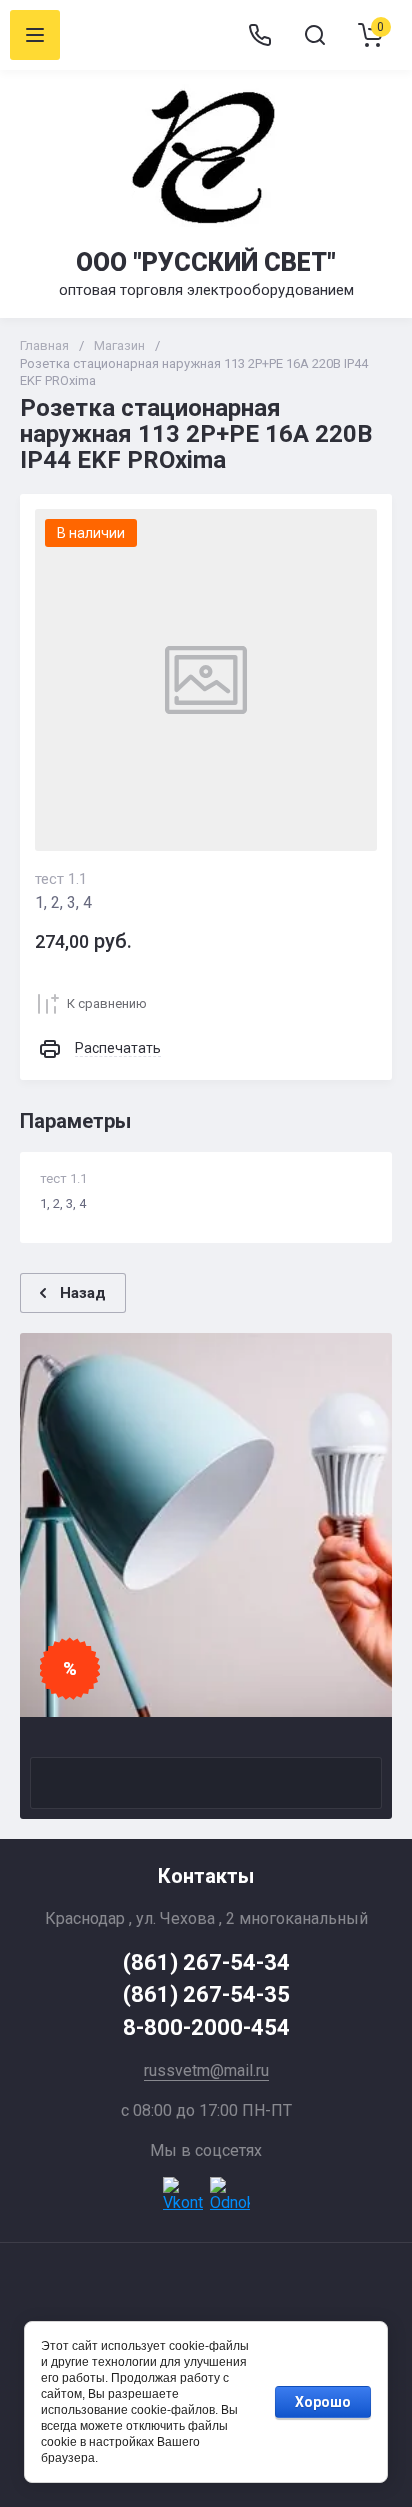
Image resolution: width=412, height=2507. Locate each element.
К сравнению (107, 1003)
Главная (44, 345)
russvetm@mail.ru (206, 2070)
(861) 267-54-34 (206, 1962)
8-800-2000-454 (206, 2027)
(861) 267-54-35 (206, 1994)
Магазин (119, 345)
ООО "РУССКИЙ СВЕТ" (206, 262)
